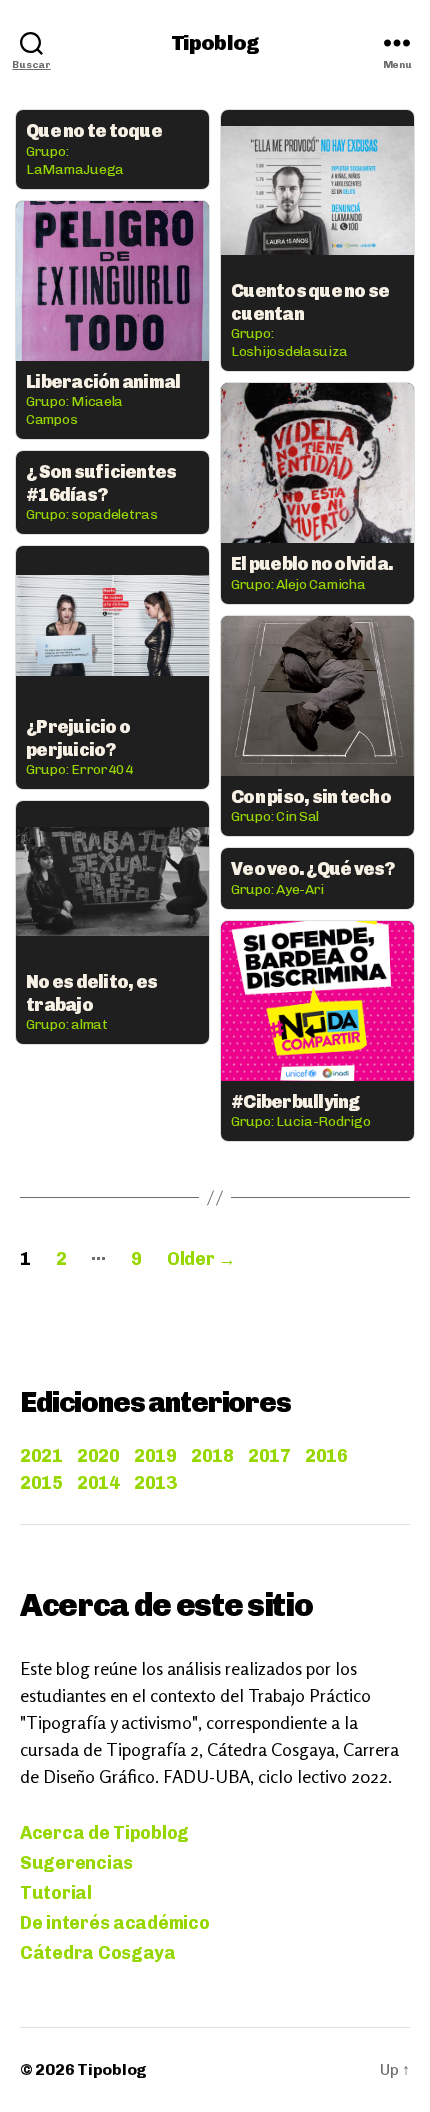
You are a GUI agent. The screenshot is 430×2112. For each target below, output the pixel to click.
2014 (98, 1483)
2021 (41, 1456)
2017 (269, 1456)
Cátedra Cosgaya (98, 1953)
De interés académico (115, 1923)
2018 (212, 1456)
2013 (155, 1483)
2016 (326, 1456)
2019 (155, 1456)
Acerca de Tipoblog (104, 1833)
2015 (41, 1483)
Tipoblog (215, 42)
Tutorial (56, 1893)
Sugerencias (76, 1863)
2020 (98, 1456)
